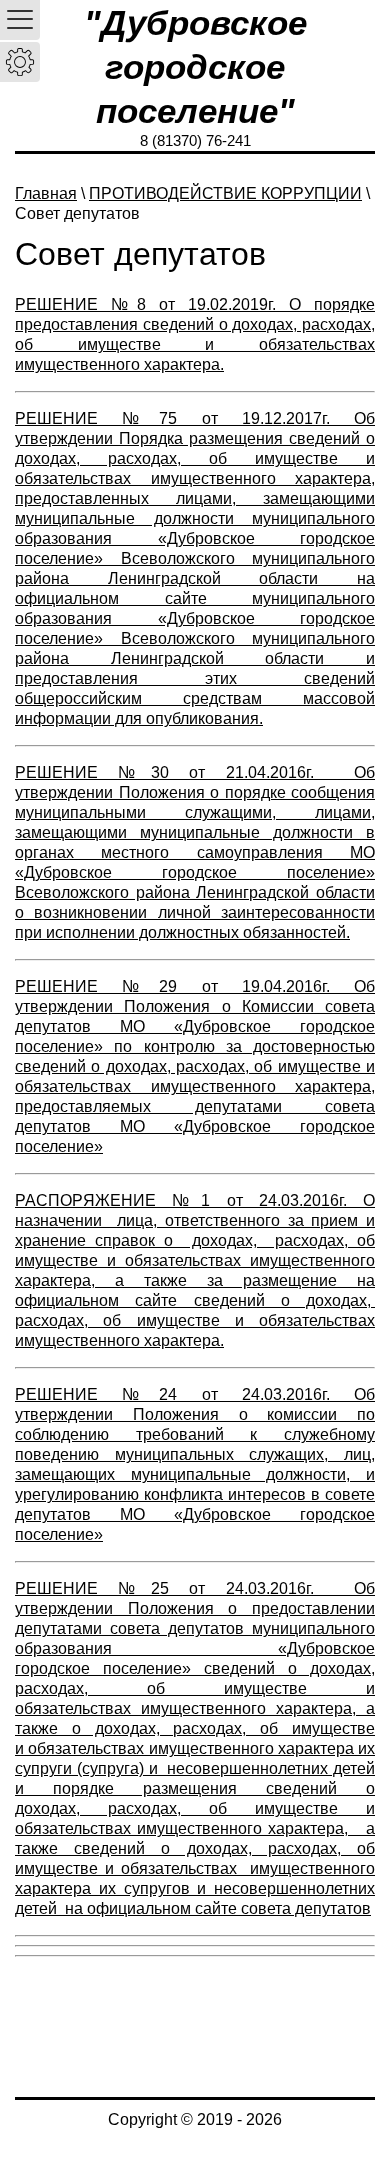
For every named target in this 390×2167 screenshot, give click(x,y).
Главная (46, 193)
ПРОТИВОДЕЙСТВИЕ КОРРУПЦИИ (225, 193)
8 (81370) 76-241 (195, 140)
